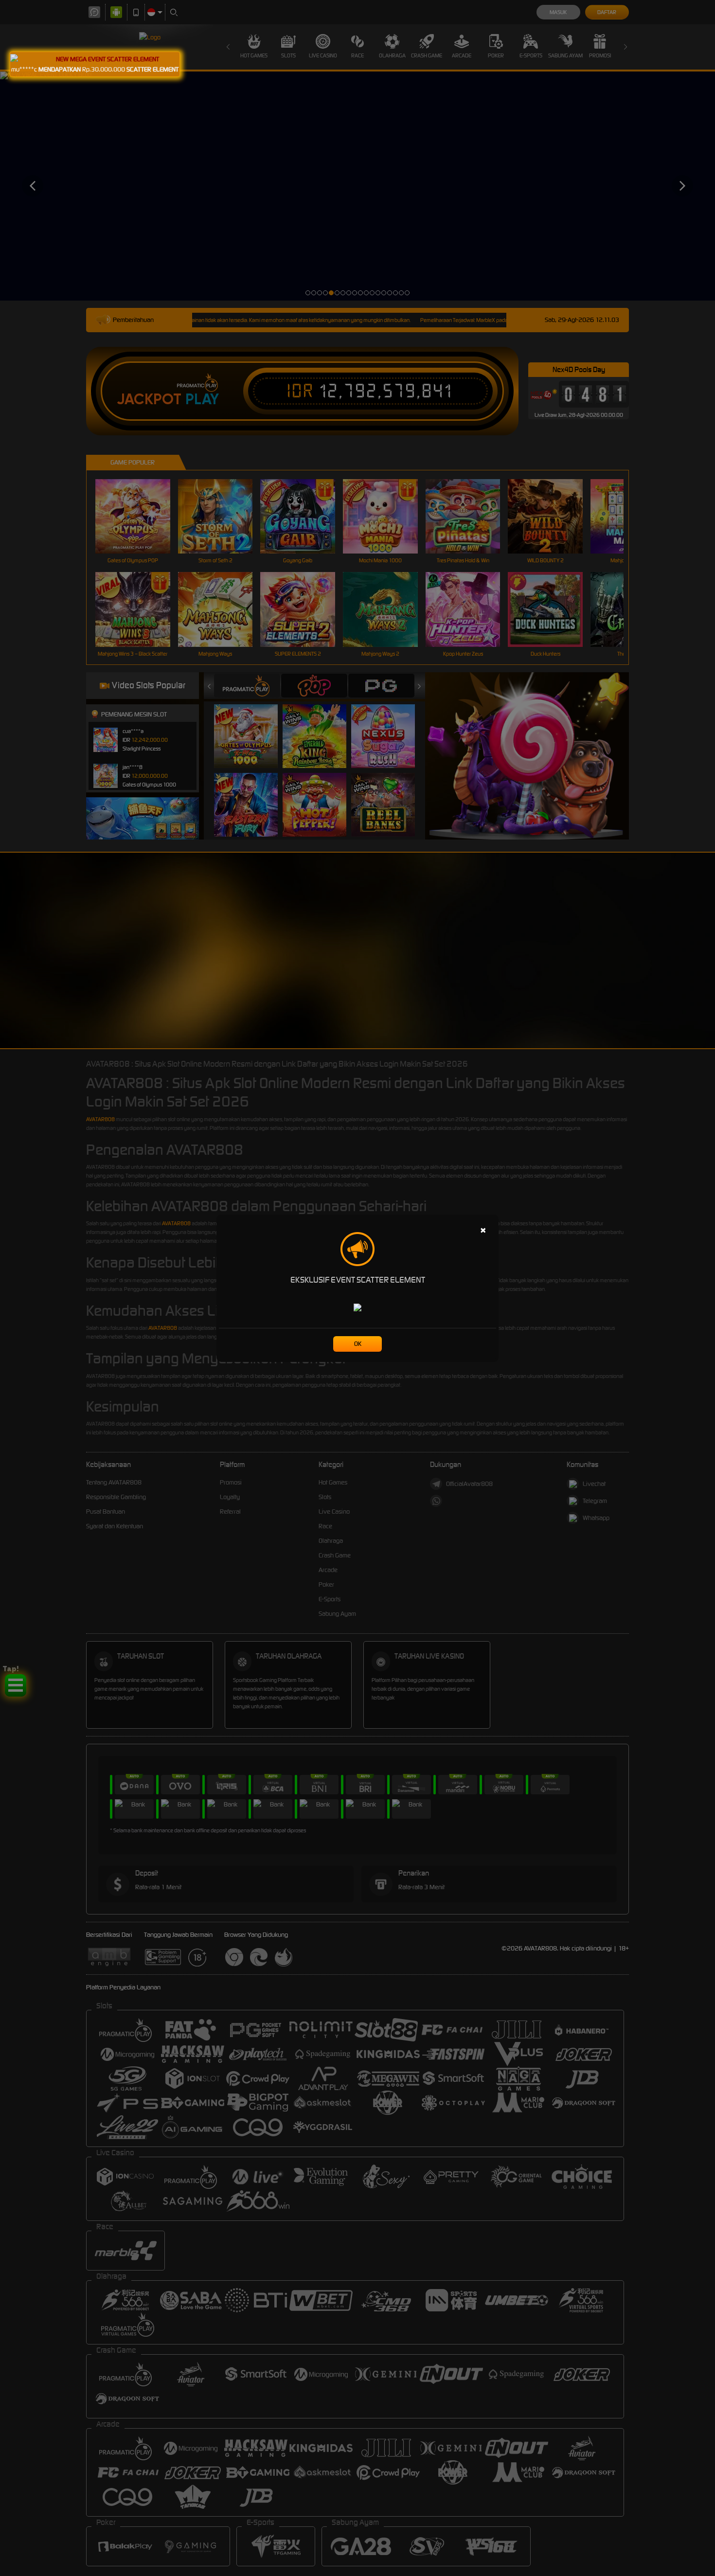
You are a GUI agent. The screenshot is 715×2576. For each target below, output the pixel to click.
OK (358, 1344)
